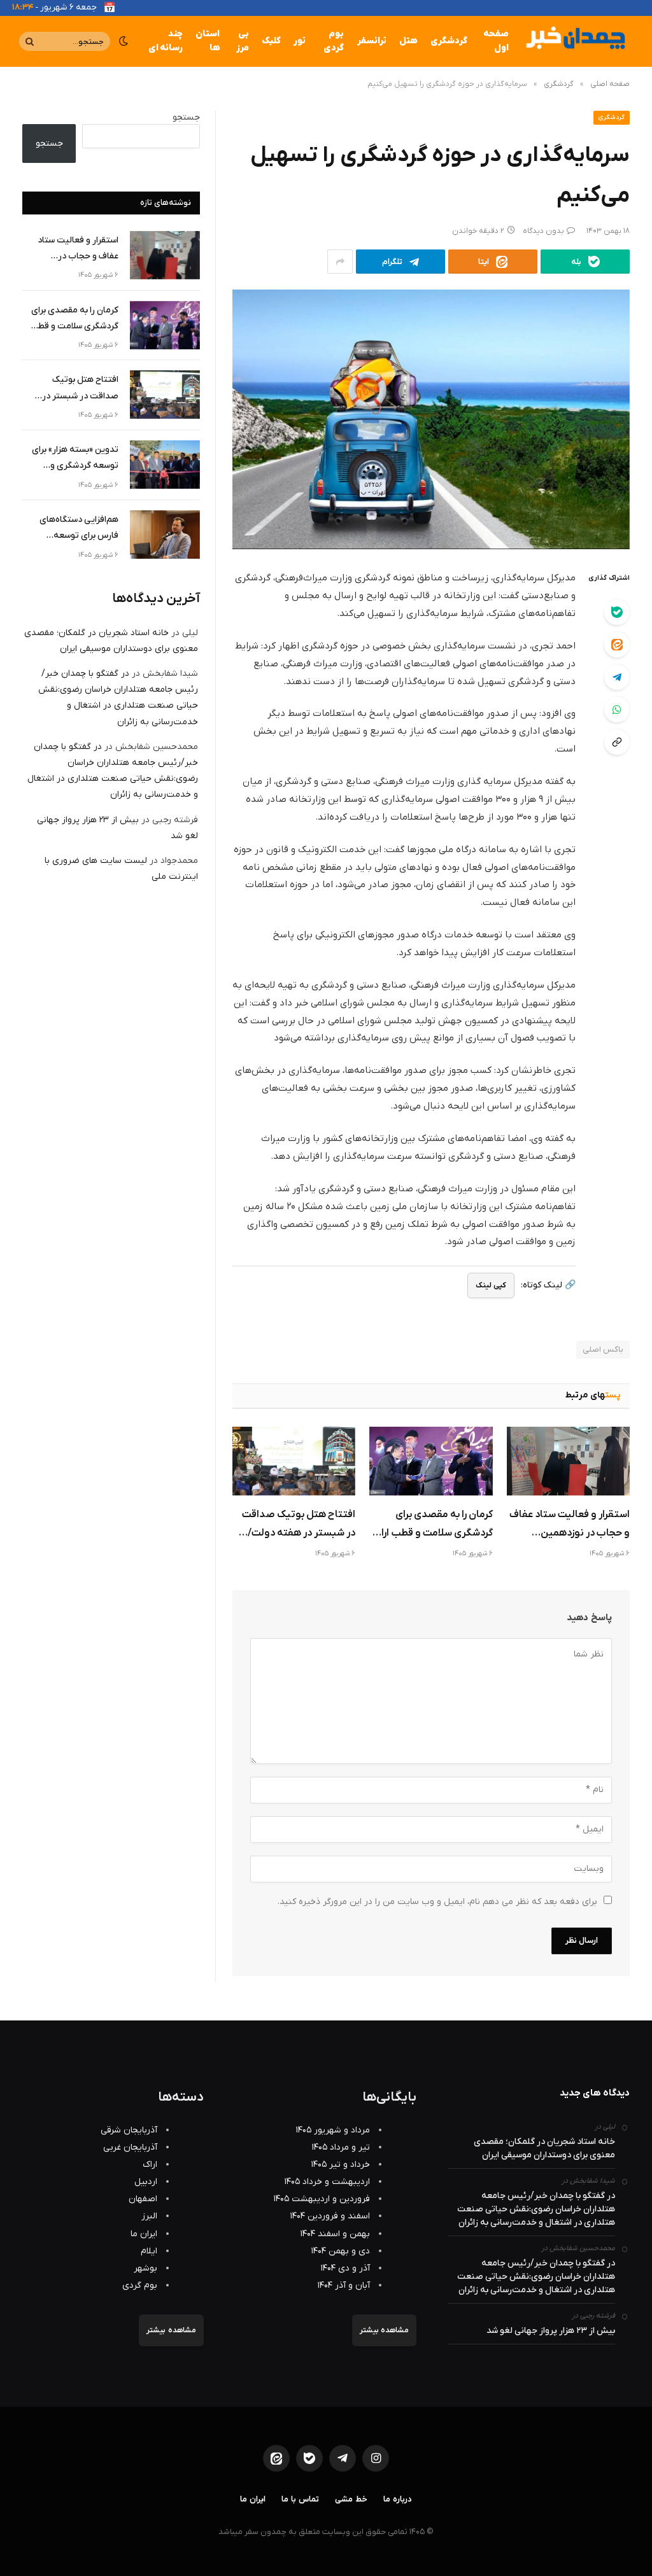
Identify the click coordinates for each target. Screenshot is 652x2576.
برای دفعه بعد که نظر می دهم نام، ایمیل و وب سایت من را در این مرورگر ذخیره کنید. (437, 1902)
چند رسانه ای (166, 41)
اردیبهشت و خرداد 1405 (327, 2182)
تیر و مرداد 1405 (341, 2147)
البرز (149, 2216)
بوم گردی (334, 41)
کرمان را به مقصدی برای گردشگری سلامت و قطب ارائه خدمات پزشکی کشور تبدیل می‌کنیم (432, 1525)
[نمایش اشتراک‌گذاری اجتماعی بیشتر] (340, 262)
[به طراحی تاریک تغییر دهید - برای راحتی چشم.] (124, 41)
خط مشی (351, 2499)
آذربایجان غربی (130, 2147)
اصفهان (143, 2199)
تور (300, 41)
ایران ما (144, 2234)
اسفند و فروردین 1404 (330, 2216)
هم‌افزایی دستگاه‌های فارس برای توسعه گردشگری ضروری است (77, 528)
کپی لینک (491, 1285)
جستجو (186, 117)
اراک (150, 2165)
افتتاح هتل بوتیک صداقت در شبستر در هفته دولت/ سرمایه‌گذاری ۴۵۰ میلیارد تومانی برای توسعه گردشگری (294, 1525)
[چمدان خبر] (574, 41)
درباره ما (398, 2499)
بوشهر (145, 2268)
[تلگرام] (617, 677)
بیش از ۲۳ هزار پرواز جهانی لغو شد (551, 2331)
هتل (408, 41)
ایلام (149, 2251)
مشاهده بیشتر (384, 2330)
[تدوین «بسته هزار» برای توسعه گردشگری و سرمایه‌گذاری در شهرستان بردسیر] (165, 465)
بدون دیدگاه (543, 231)
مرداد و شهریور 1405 (333, 2130)
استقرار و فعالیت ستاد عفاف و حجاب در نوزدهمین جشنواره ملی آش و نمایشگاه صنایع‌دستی (569, 1525)
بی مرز (243, 41)
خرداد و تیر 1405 (341, 2165)
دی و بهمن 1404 (341, 2251)
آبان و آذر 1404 (344, 2285)
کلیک (271, 41)
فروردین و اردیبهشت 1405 (322, 2199)
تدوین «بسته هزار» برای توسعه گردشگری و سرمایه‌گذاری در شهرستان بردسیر (71, 458)
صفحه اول (496, 41)
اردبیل (146, 2182)
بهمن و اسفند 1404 (335, 2234)
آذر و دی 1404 (345, 2268)
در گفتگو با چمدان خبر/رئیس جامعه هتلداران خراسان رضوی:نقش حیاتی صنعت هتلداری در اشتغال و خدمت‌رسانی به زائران (536, 2209)
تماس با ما (300, 2499)
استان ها (208, 41)
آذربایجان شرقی (129, 2130)
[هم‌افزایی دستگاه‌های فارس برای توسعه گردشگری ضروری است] (165, 535)
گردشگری (449, 41)
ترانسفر (372, 41)
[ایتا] (617, 645)
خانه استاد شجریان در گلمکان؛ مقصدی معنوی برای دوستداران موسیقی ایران (544, 2148)
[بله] (617, 612)
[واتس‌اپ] (617, 710)
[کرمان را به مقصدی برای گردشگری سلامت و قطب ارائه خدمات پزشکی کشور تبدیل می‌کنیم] (431, 1461)
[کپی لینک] (617, 742)
